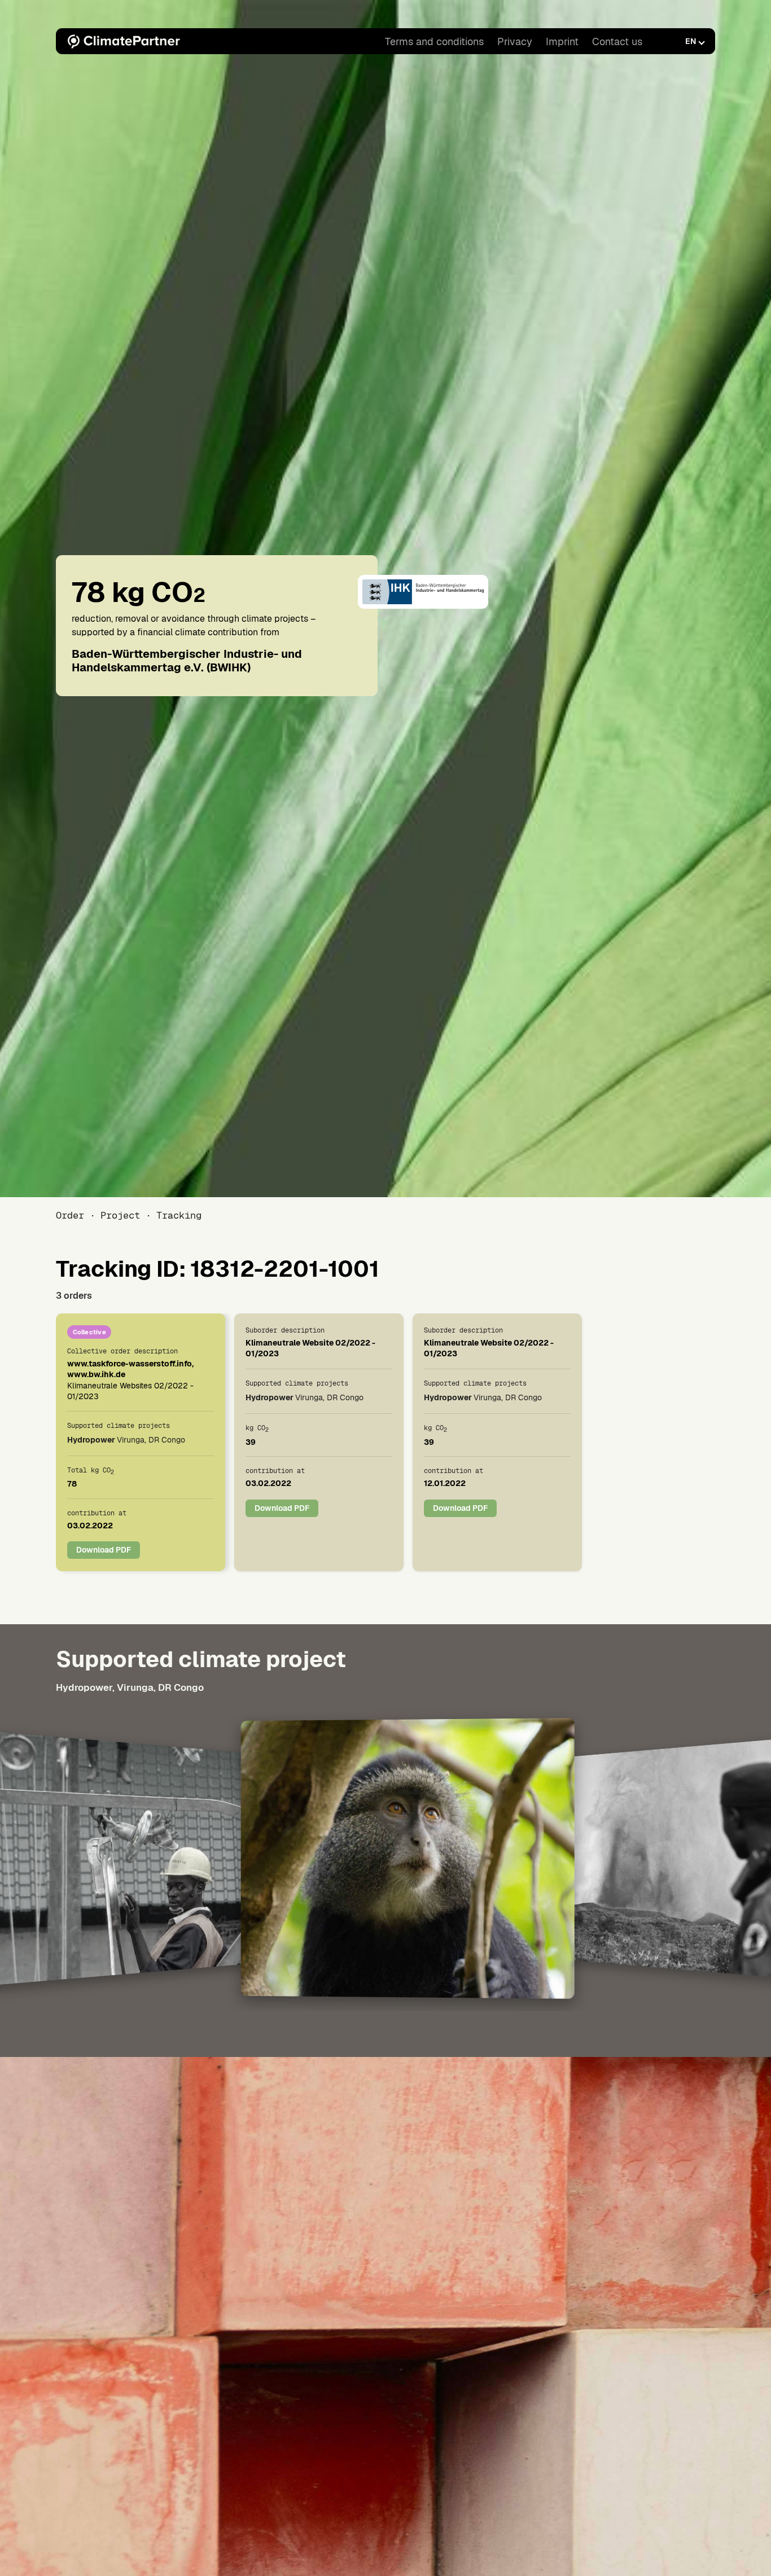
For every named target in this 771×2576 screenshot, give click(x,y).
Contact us (617, 41)
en (691, 41)
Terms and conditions (434, 41)
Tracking (179, 1215)
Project (120, 1215)
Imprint (562, 41)
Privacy (515, 41)
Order (70, 1215)
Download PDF (104, 1550)
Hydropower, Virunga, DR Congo (130, 1687)
